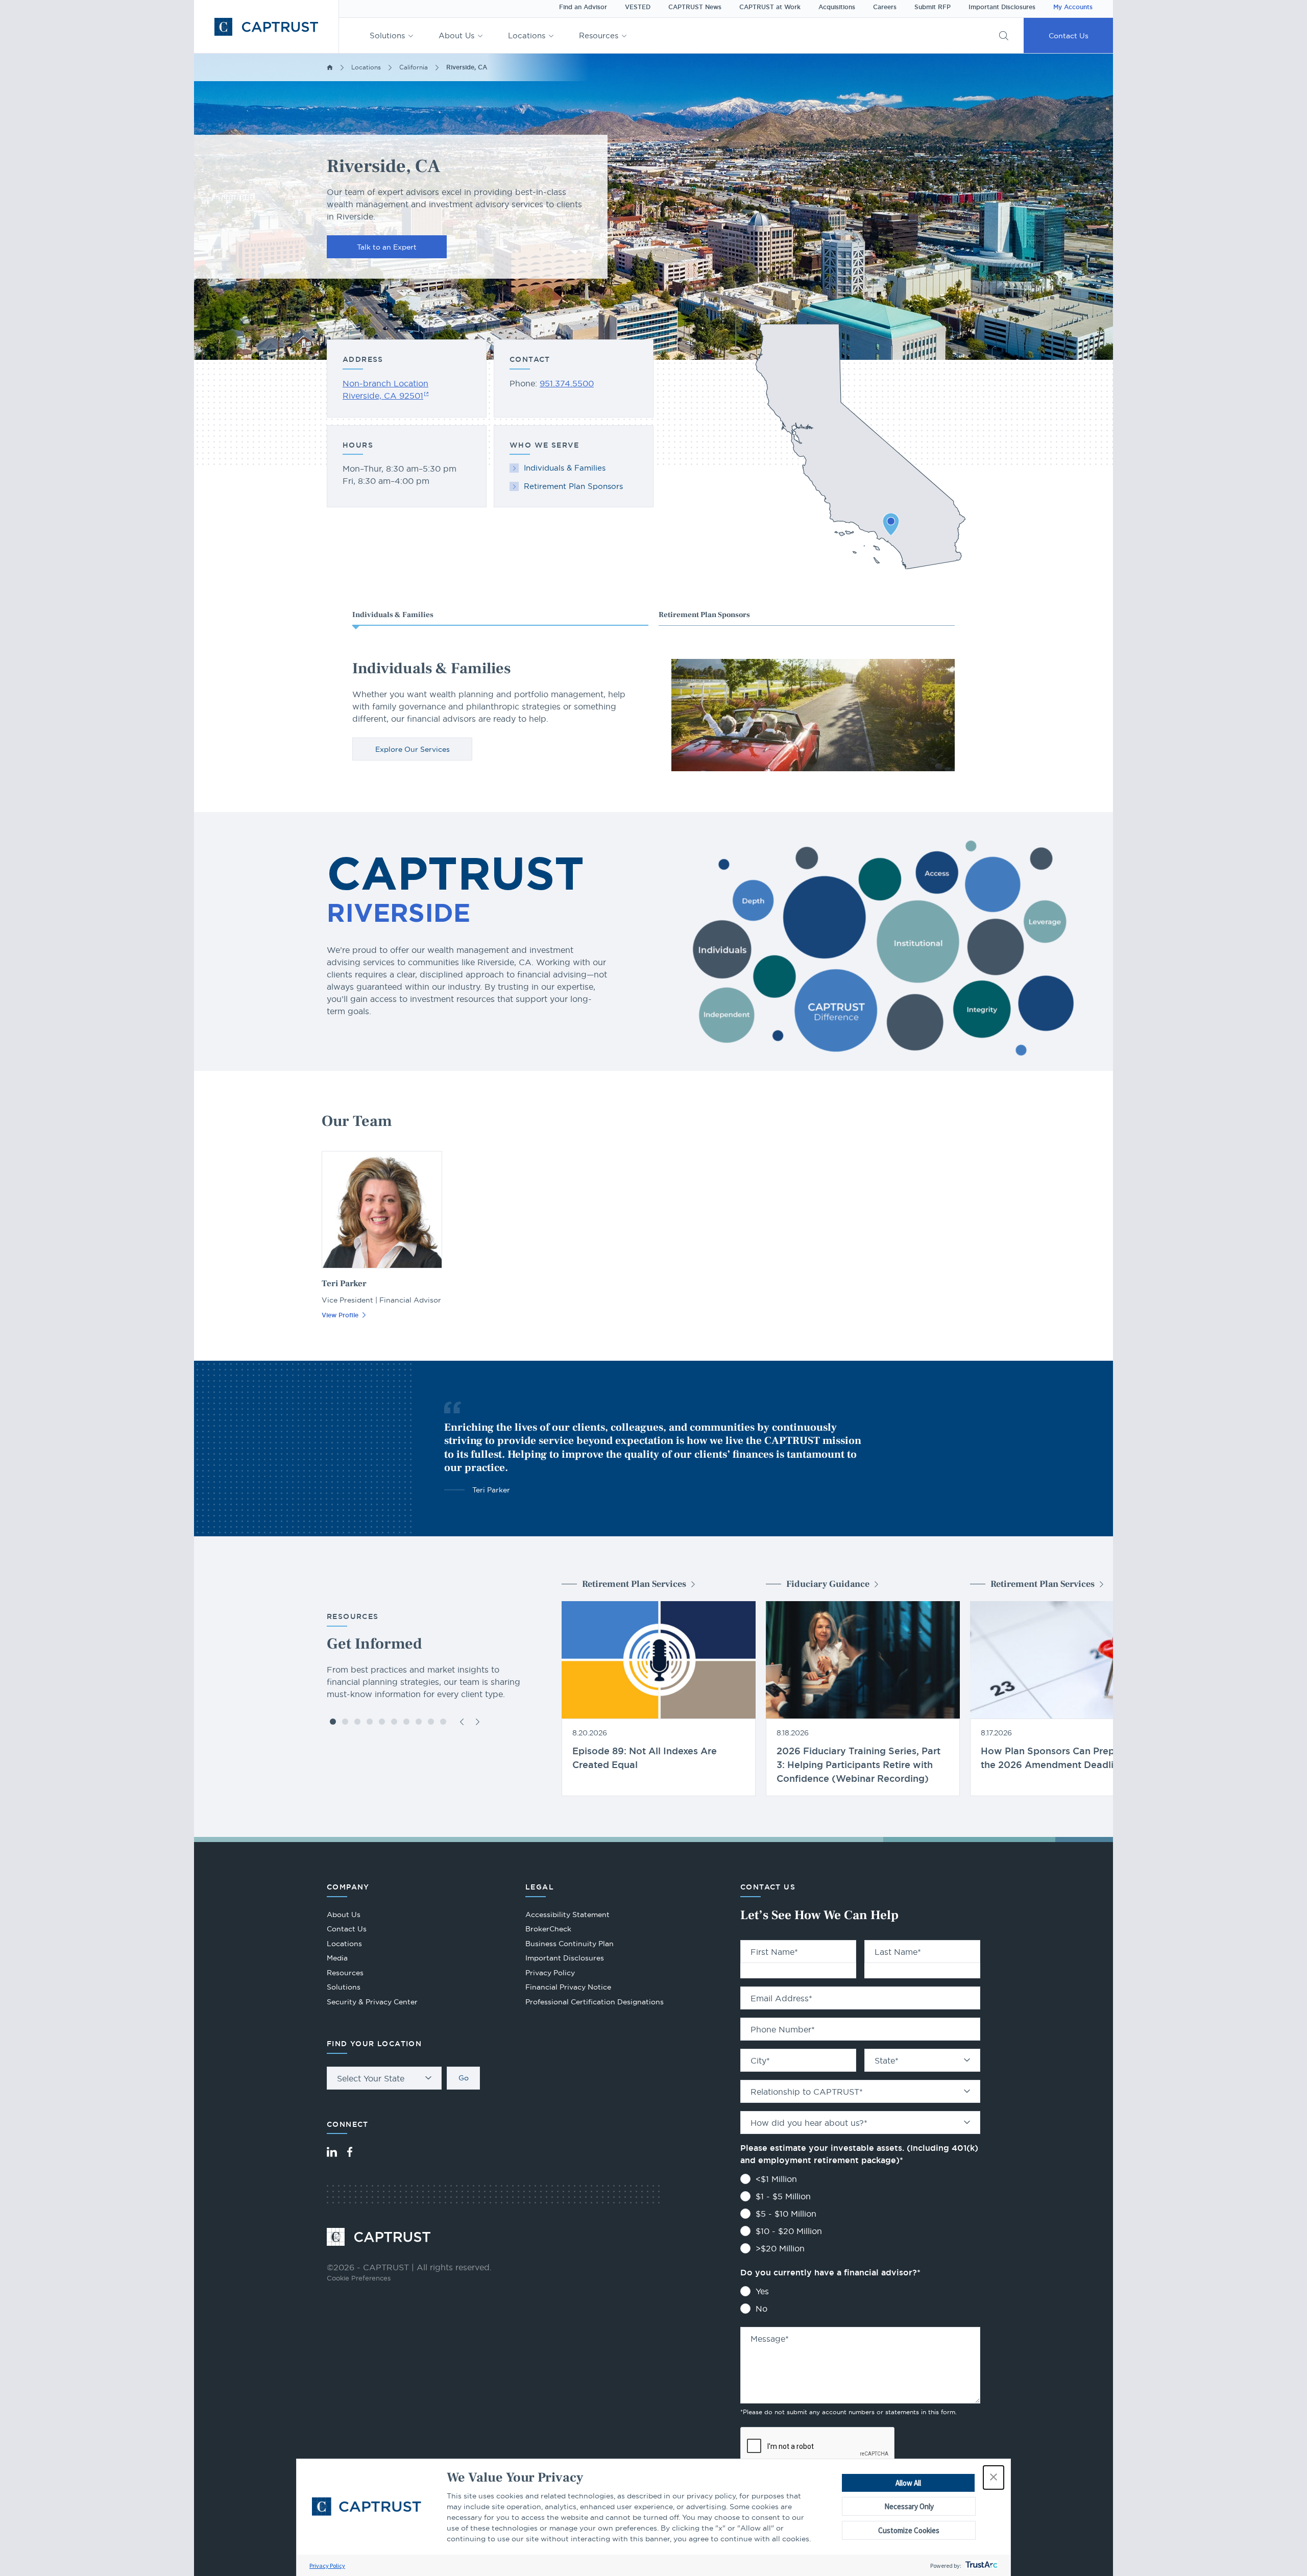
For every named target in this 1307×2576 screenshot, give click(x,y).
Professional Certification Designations (595, 2003)
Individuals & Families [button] (393, 615)
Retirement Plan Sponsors (573, 486)
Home (330, 67)
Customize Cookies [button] (909, 2530)
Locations (527, 35)
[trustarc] (981, 2566)
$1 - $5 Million (783, 2196)
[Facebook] (350, 2152)
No (761, 2309)
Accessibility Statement (567, 1915)
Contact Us (1069, 36)
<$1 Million (776, 2179)
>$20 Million (780, 2248)
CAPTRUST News (695, 7)
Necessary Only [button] (909, 2506)
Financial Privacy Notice (568, 1987)
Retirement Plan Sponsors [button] (704, 615)
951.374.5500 (567, 383)
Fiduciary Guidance (828, 1584)
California (414, 67)
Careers (885, 7)
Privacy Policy (327, 2566)
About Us (456, 35)
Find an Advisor (583, 7)
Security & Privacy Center (372, 2002)
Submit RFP (933, 7)
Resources (599, 35)
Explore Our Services (413, 749)
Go (464, 2078)
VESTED (638, 7)
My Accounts (1073, 7)
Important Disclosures (1002, 7)
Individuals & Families (565, 468)
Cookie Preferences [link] (359, 2278)
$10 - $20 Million (789, 2231)
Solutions (387, 35)
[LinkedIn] (332, 2152)
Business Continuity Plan (570, 1944)
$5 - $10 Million (786, 2214)
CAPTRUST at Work (770, 7)
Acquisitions (837, 7)
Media (337, 1958)
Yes (762, 2291)
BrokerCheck (548, 1930)
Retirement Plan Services (634, 1584)
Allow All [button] (908, 2483)
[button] (994, 2477)
